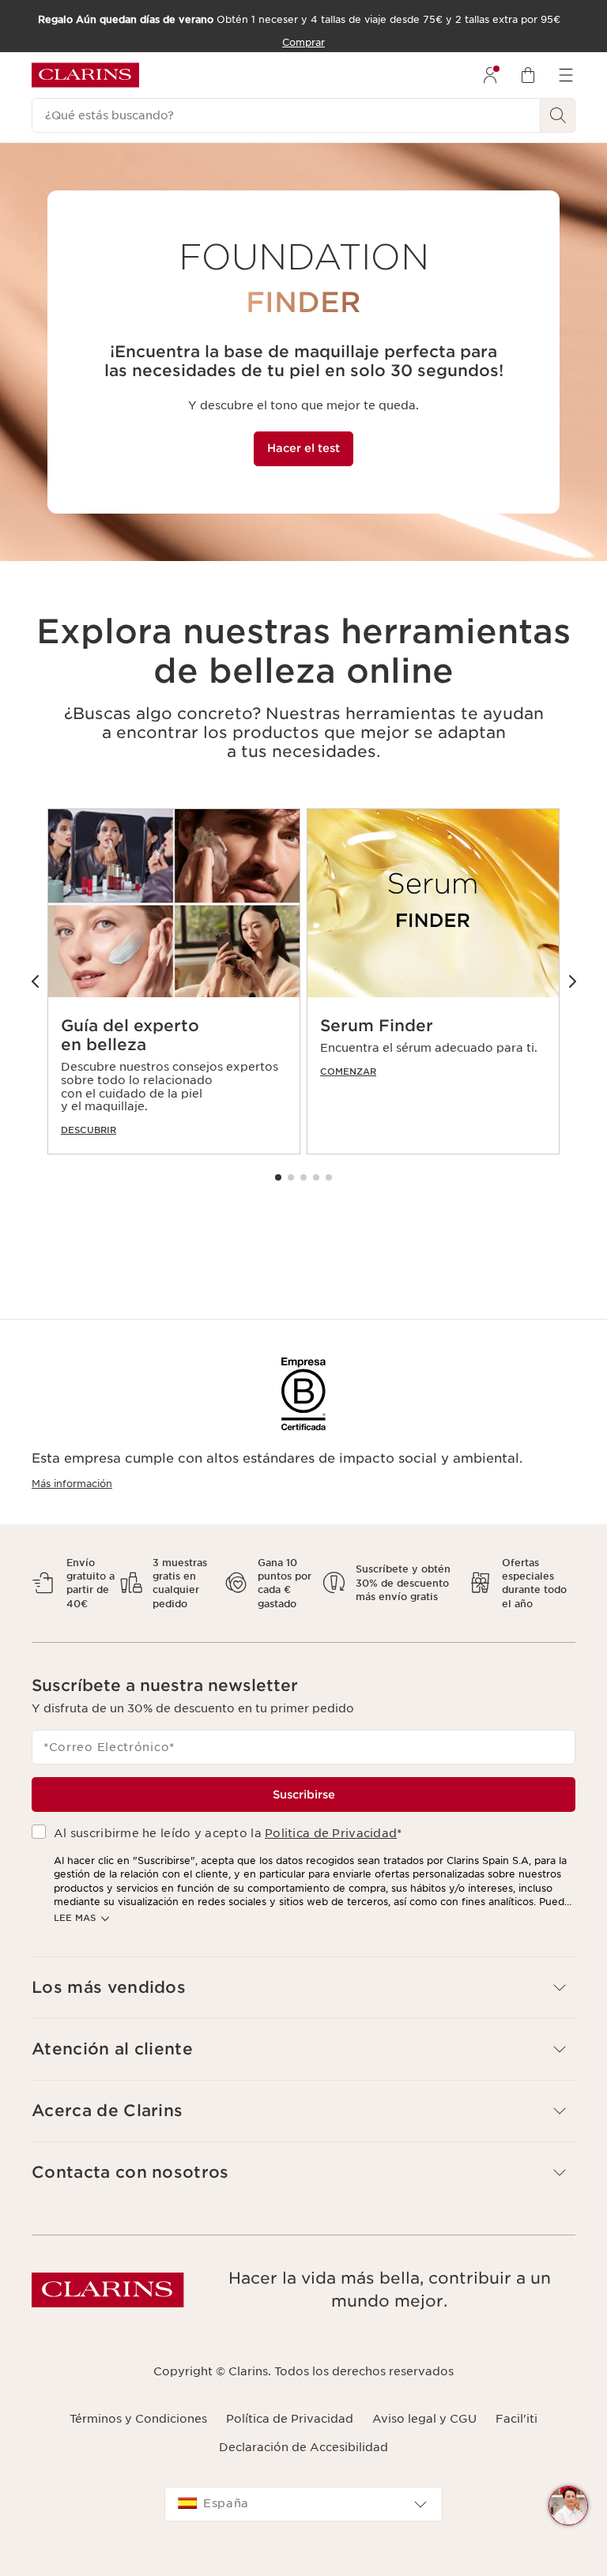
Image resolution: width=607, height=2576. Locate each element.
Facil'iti (517, 2419)
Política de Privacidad (290, 2419)
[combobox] (303, 2504)
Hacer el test (303, 448)
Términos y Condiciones (138, 2419)
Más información (72, 1484)
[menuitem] (490, 75)
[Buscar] (558, 115)
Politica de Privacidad (331, 1833)
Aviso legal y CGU (424, 2419)
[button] (278, 1177)
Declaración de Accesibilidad (303, 2447)
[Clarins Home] (85, 75)
